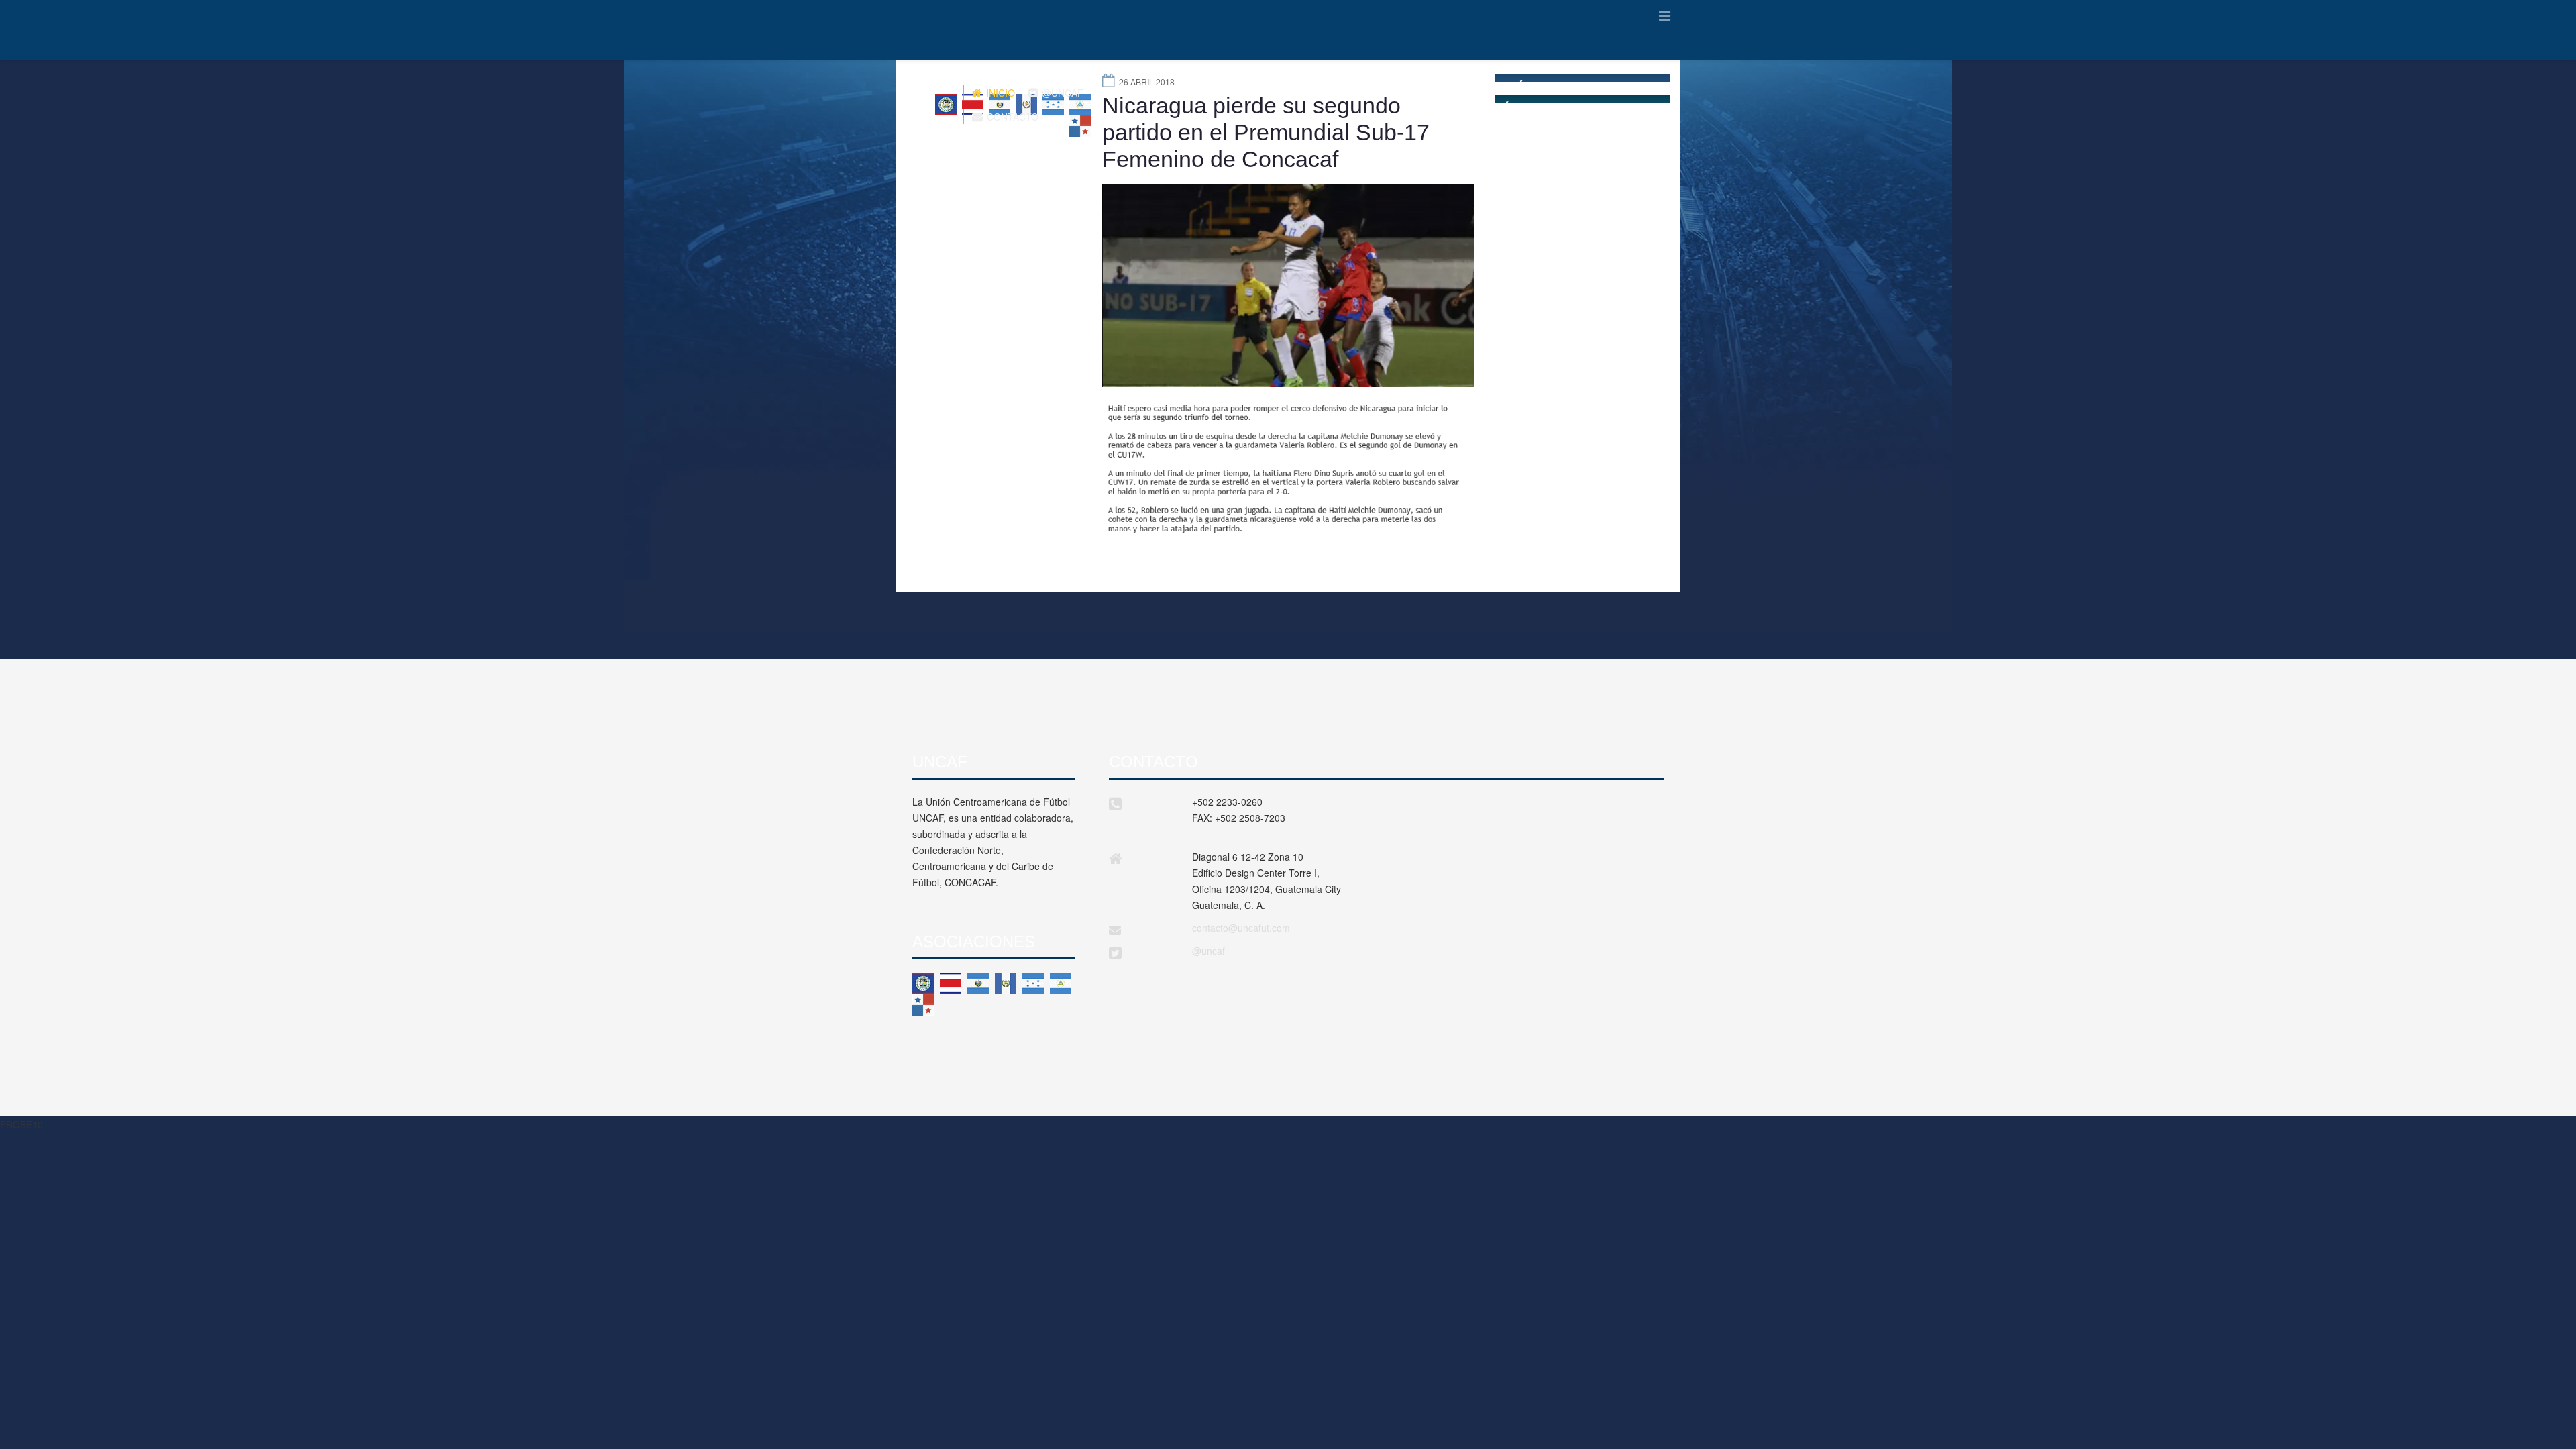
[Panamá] (923, 1005)
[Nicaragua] (1061, 983)
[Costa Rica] (951, 983)
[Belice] (923, 983)
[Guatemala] (1006, 983)
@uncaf (1209, 951)
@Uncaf (1061, 93)
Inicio (999, 93)
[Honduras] (1033, 983)
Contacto (1011, 117)
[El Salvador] (978, 983)
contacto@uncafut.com (1241, 928)
